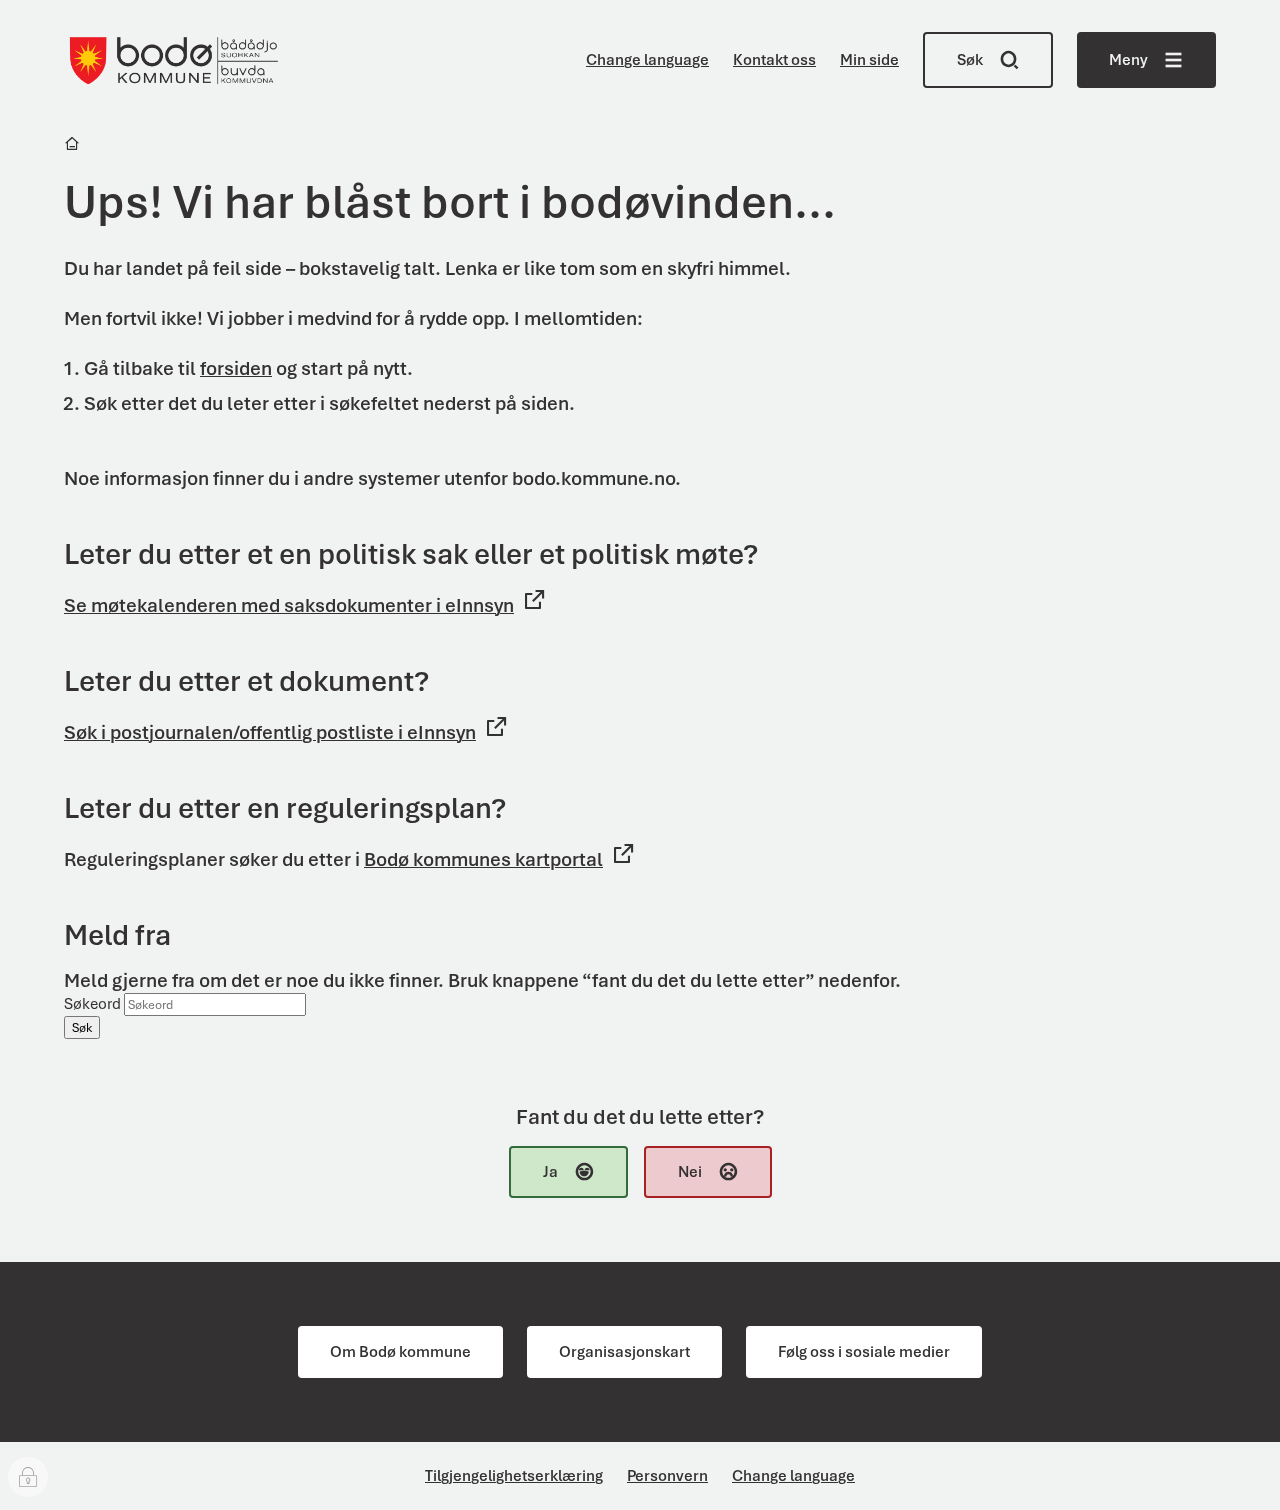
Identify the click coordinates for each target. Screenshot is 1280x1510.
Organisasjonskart (624, 1352)
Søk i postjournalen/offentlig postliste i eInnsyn (270, 732)
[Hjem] (73, 146)
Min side (869, 60)
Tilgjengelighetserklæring (514, 1476)
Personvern (667, 1476)
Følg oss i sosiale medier (864, 1352)
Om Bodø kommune (400, 1352)
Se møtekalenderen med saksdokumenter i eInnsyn (289, 605)
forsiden (236, 368)
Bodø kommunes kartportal (483, 859)
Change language (647, 60)
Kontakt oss (774, 60)
